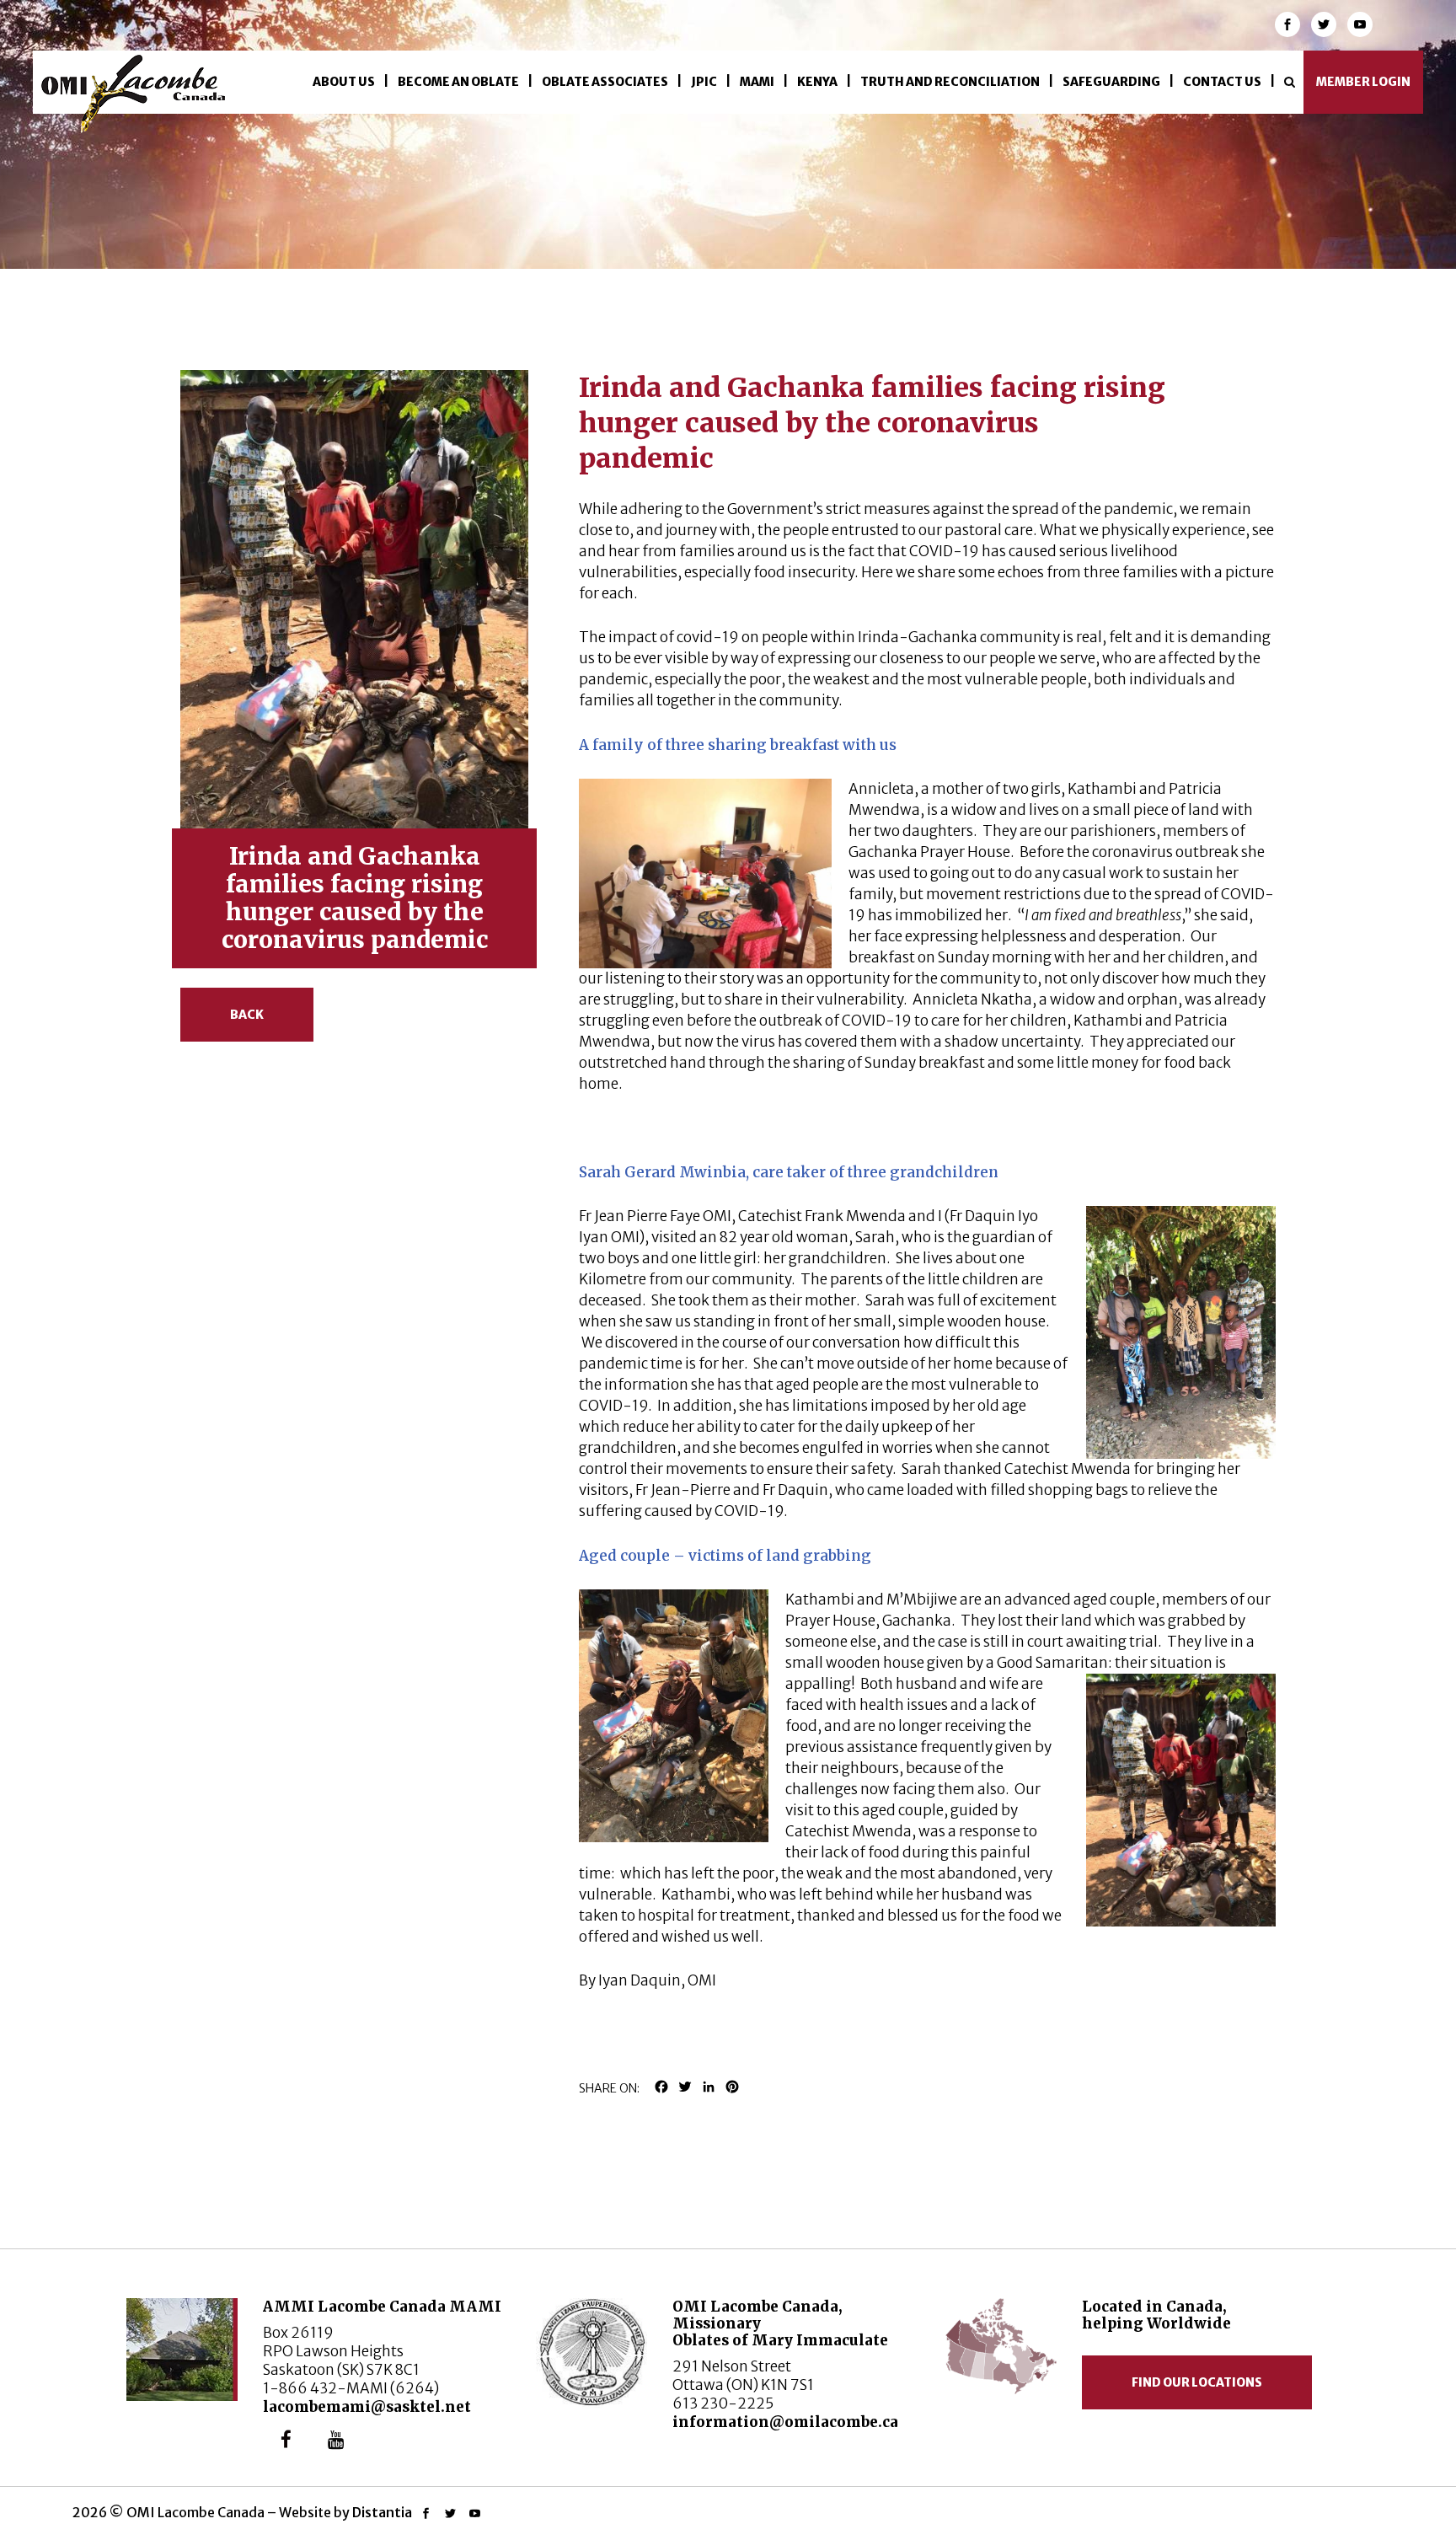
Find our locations (1197, 2382)
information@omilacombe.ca (785, 2422)
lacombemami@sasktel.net (367, 2407)
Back (247, 1015)
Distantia (382, 2512)
